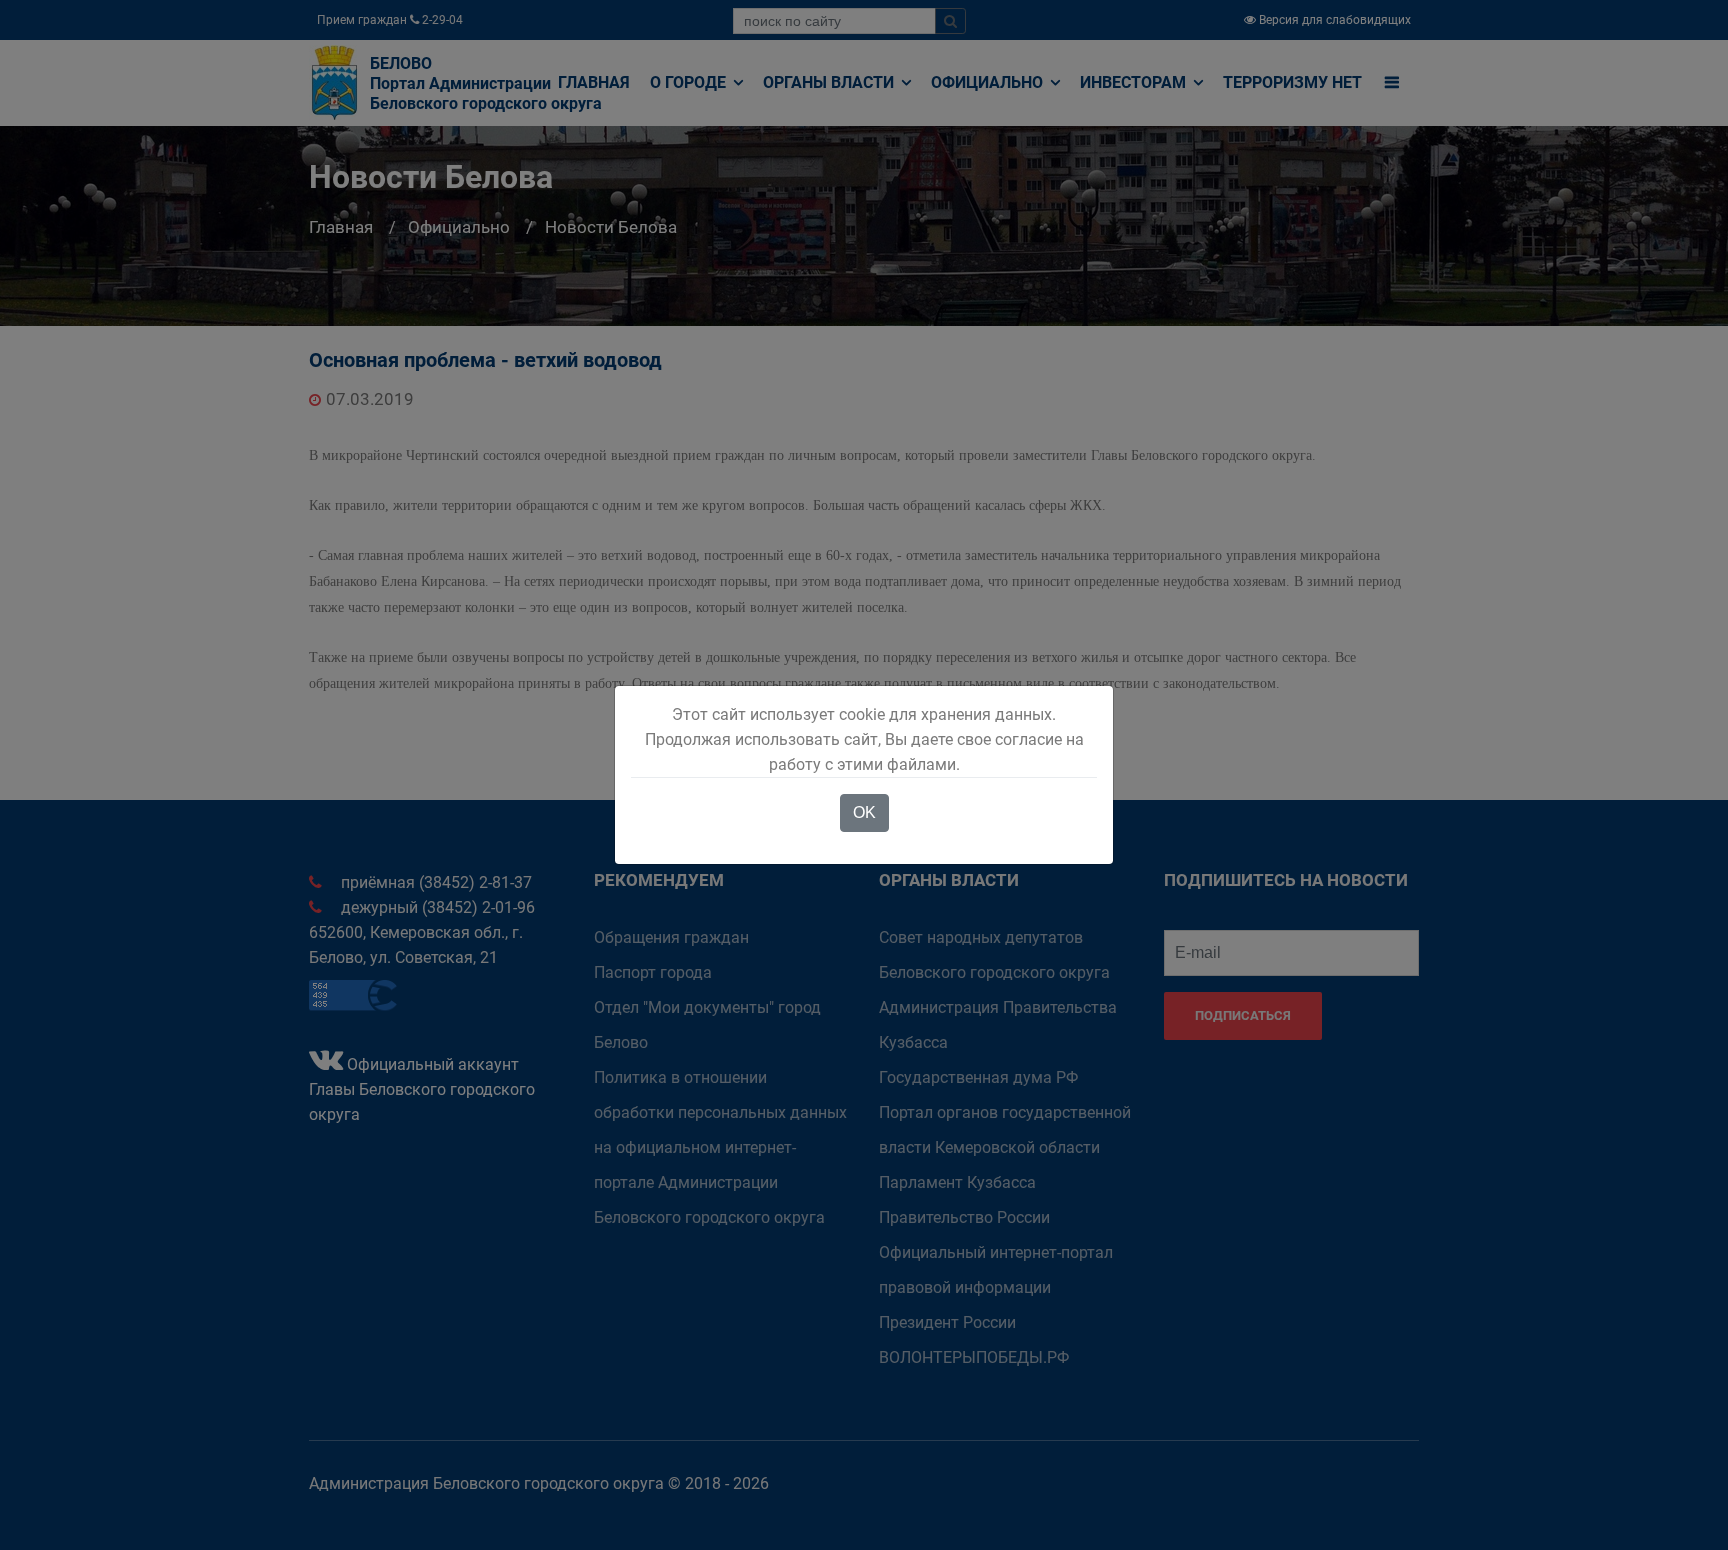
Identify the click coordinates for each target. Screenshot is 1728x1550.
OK (864, 812)
